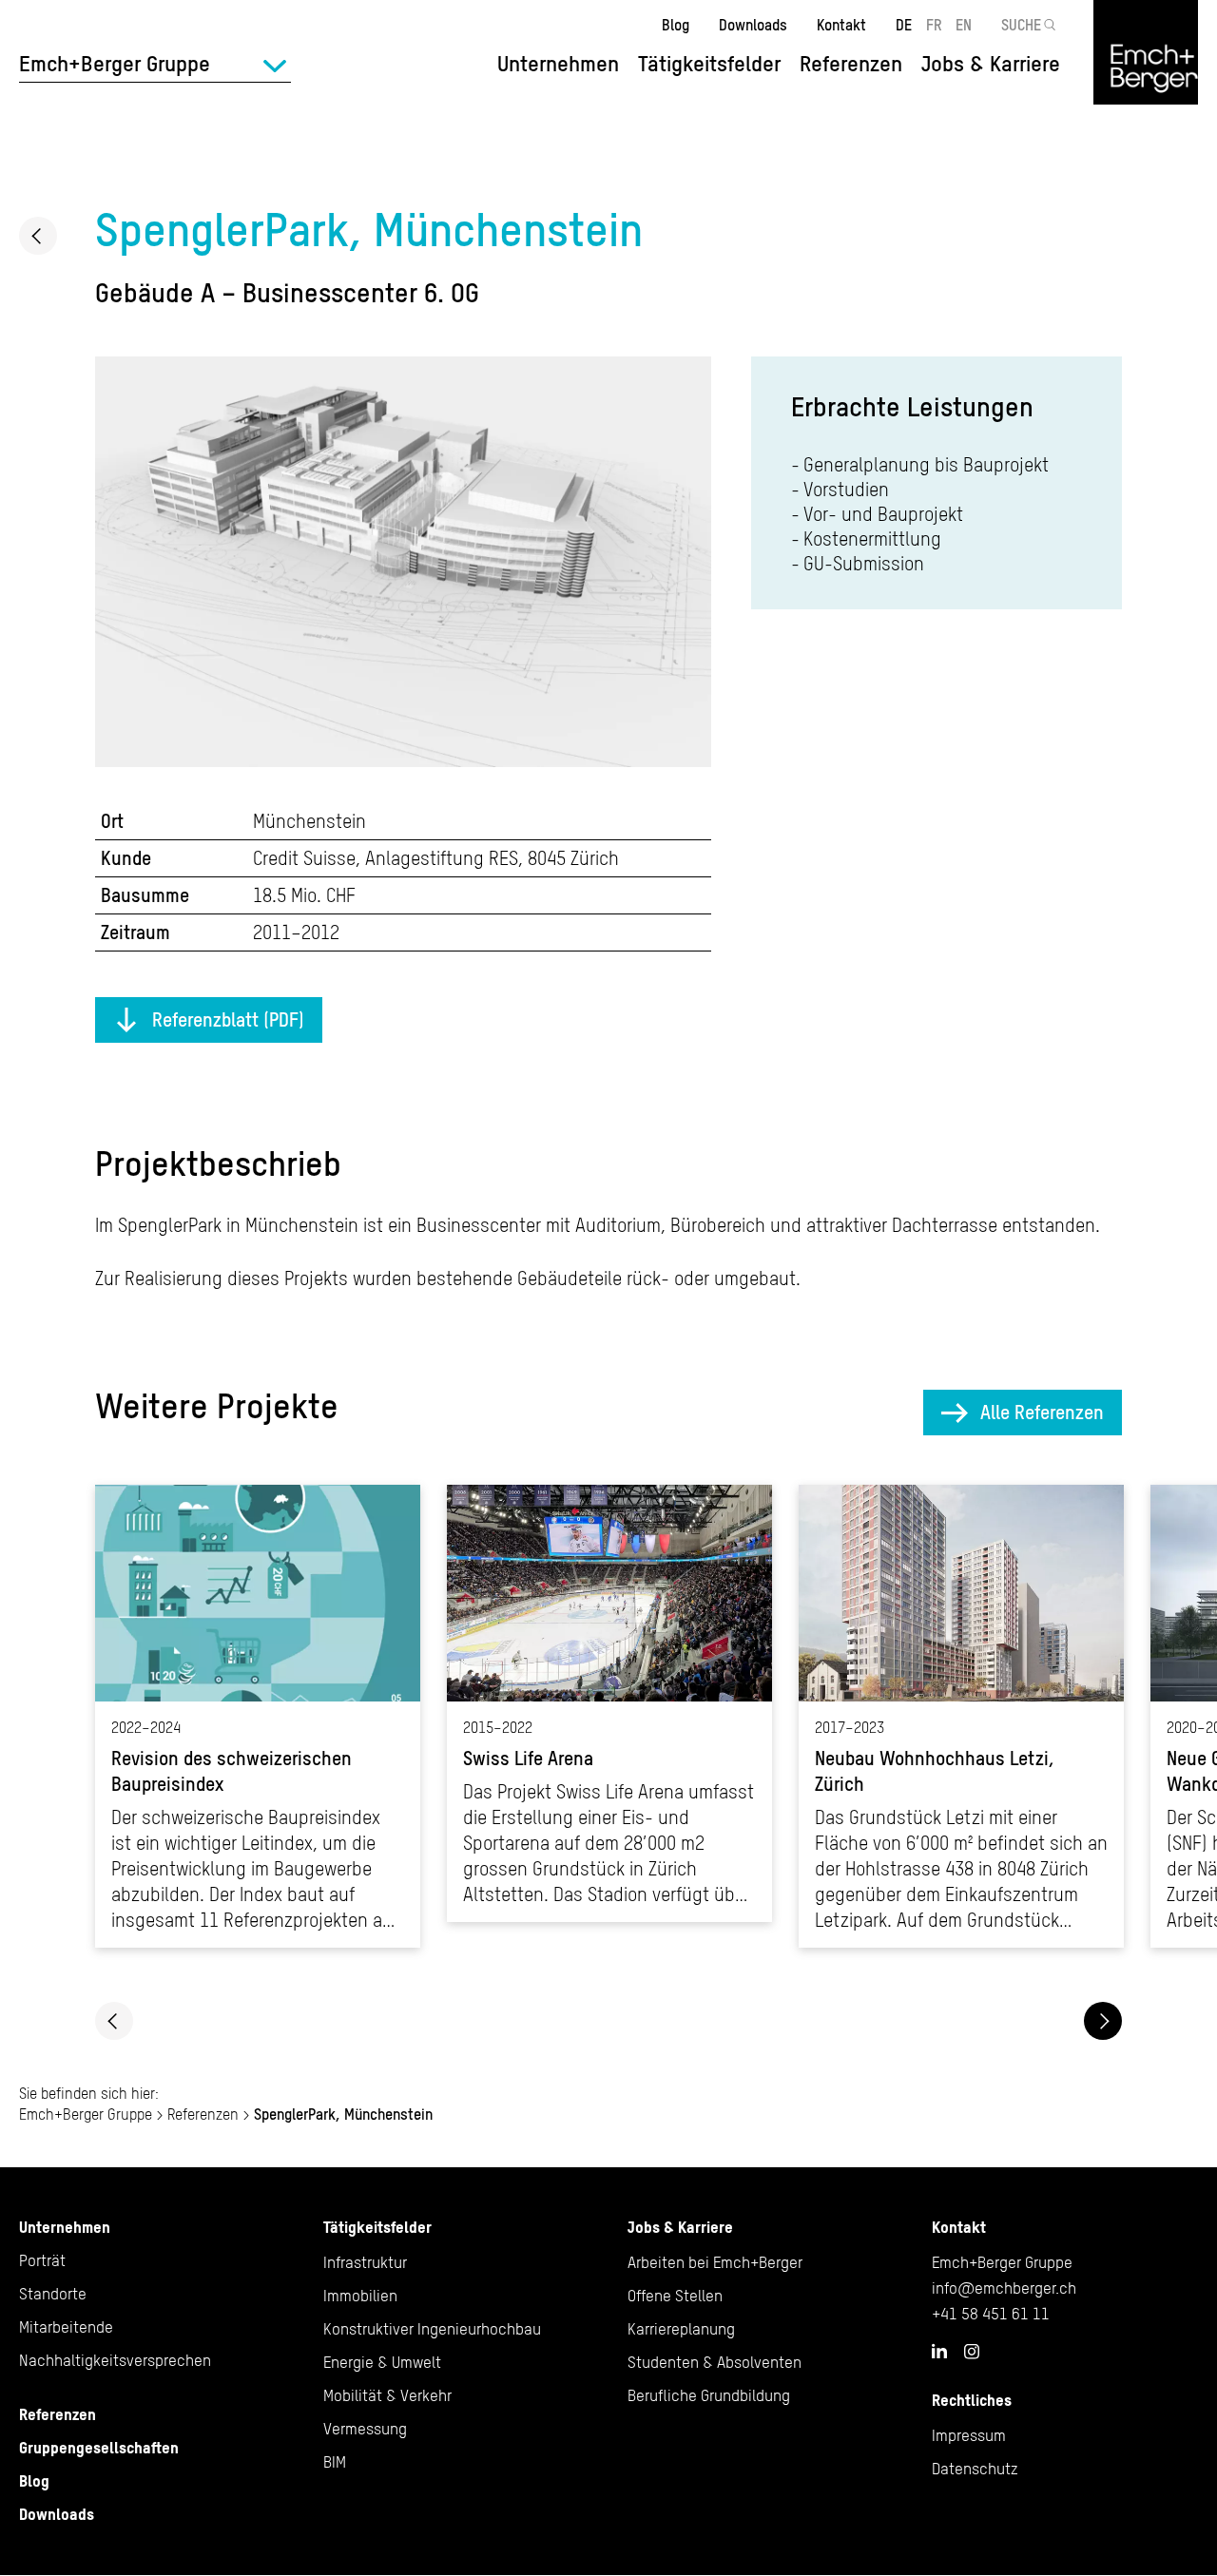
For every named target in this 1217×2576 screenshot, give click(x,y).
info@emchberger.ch (1004, 2288)
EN (964, 25)
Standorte (53, 2294)
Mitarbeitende (66, 2327)
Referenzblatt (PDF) (228, 1019)
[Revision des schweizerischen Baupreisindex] (258, 1716)
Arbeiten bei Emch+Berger (715, 2262)
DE (904, 25)
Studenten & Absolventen (715, 2362)
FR (934, 25)
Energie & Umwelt (382, 2362)
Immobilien (360, 2296)
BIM (335, 2462)
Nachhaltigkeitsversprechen (115, 2360)
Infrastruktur (365, 2262)
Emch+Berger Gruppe (86, 2114)
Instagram (972, 2352)
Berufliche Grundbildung (709, 2395)
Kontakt (841, 25)
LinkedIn (939, 2351)
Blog (676, 25)
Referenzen (851, 64)
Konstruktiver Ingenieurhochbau (432, 2329)
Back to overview (38, 236)
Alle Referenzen (1042, 1412)
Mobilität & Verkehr (387, 2395)
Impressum (969, 2435)
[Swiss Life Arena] (609, 1703)
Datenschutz (975, 2469)
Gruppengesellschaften (99, 2448)
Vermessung (365, 2429)
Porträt (42, 2260)
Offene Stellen (675, 2296)
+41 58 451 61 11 (991, 2314)
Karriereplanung (681, 2329)
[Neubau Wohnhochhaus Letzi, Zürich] (961, 1716)
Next (1103, 2021)
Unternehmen (65, 2227)
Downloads (753, 25)
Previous (114, 2021)
